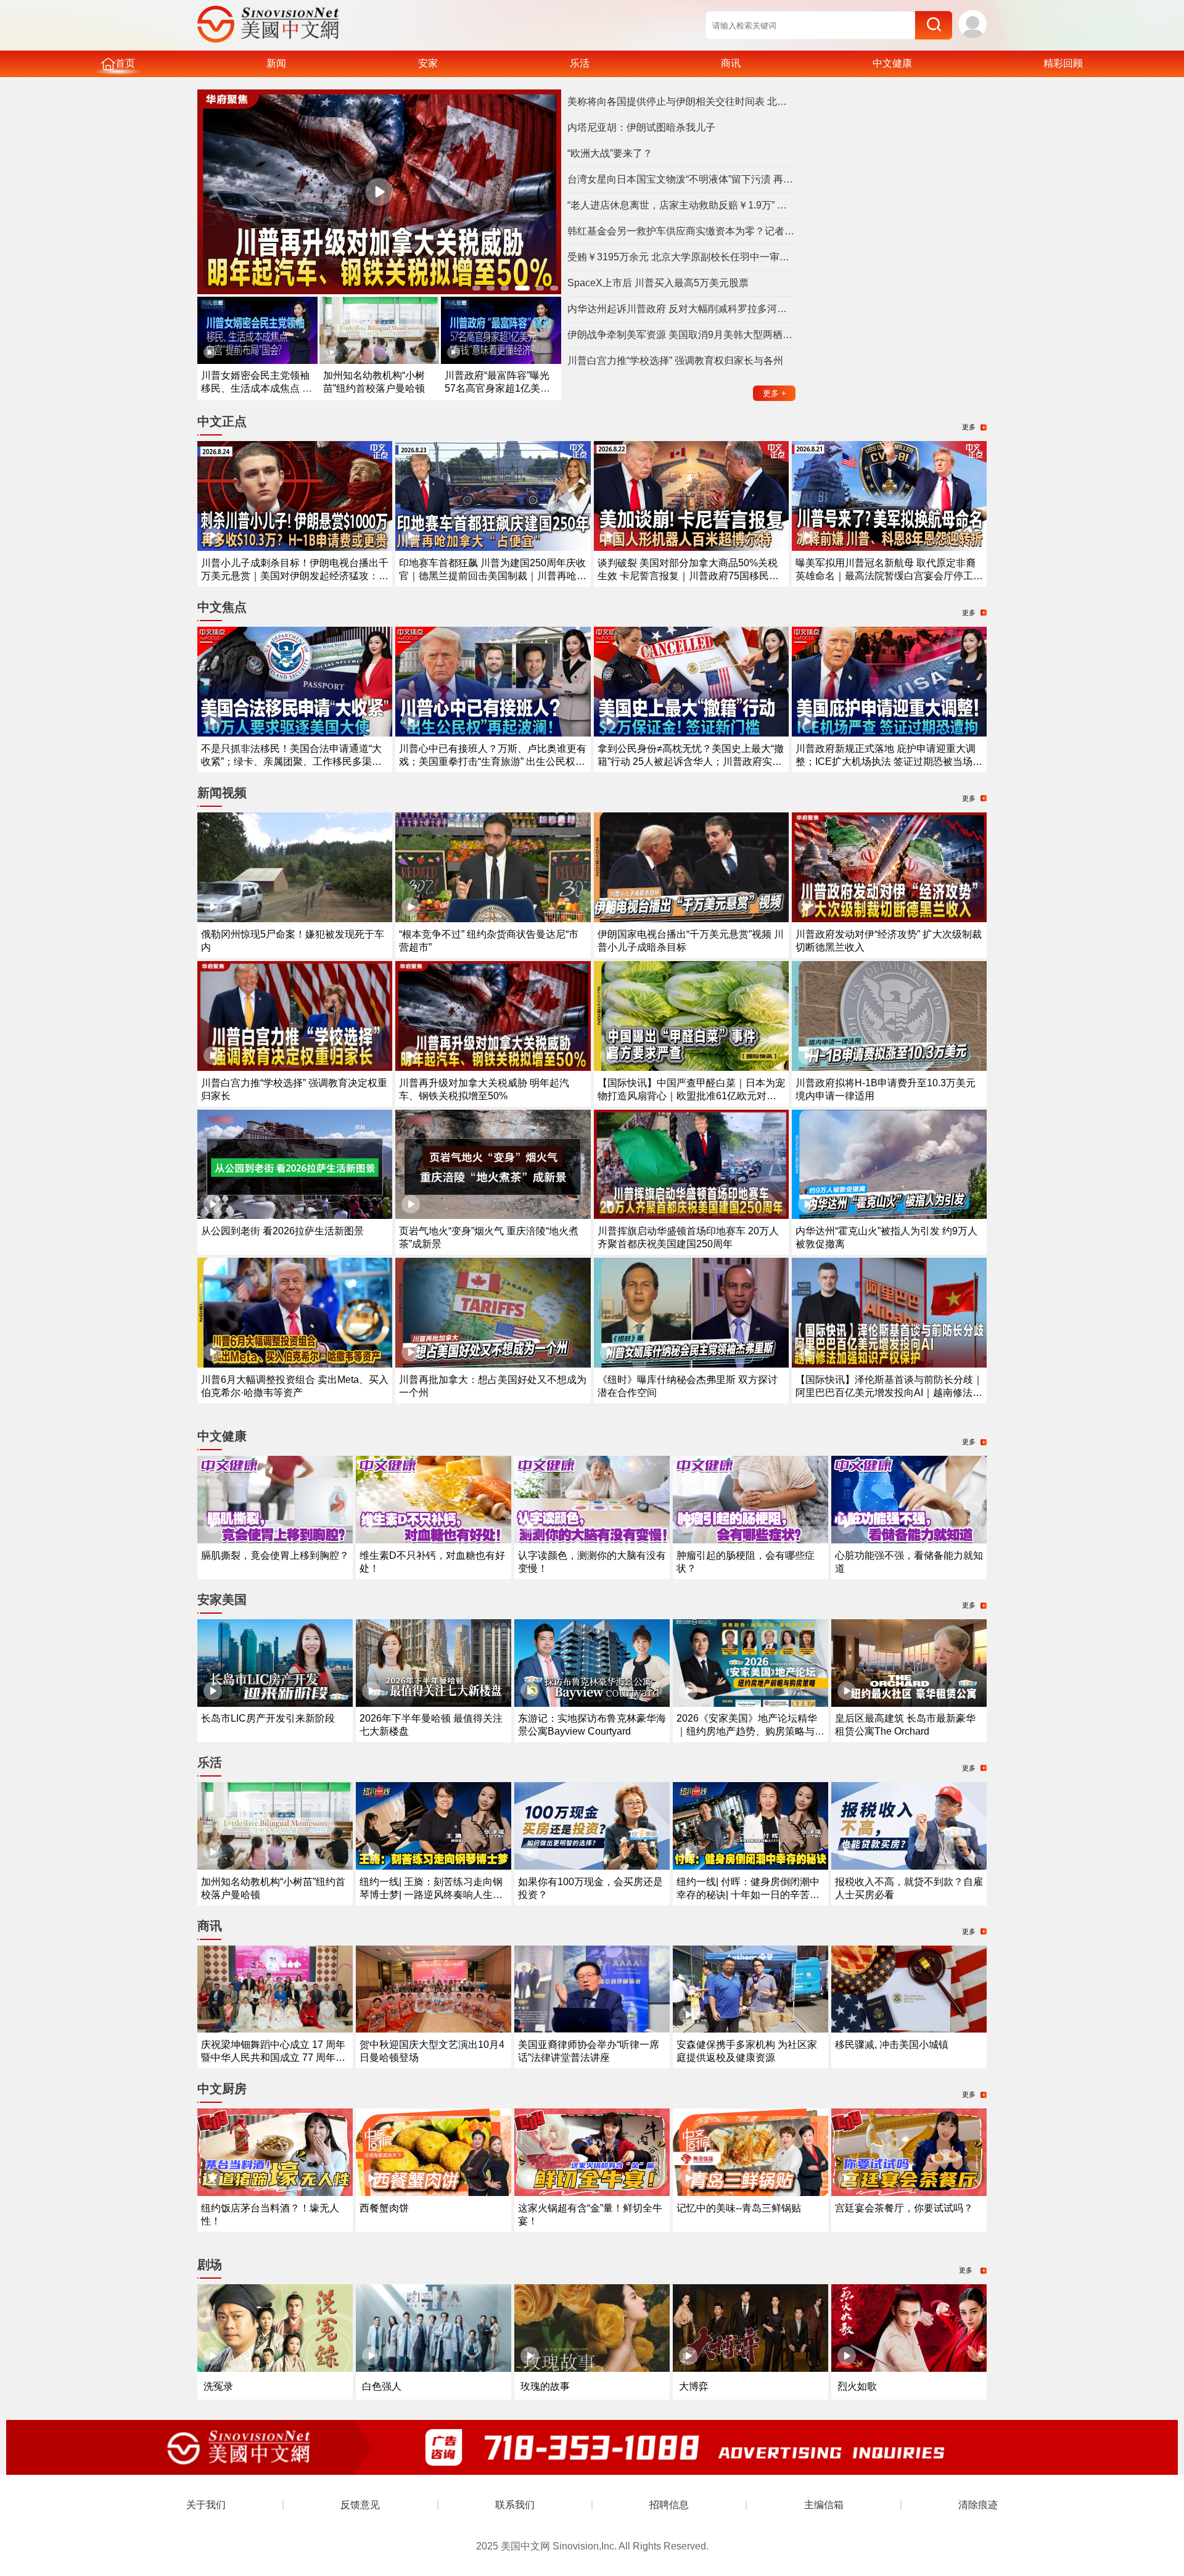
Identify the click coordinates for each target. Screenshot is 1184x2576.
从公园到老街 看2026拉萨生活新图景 (282, 1231)
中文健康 (892, 63)
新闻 (276, 63)
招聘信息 (669, 2505)
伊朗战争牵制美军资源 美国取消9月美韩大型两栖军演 (681, 335)
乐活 (580, 63)
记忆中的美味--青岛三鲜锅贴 (739, 2208)
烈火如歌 (857, 2386)
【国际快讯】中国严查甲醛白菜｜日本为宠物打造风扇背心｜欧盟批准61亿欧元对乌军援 (691, 1096)
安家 (428, 63)
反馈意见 (360, 2505)
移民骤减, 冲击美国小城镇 (892, 2045)
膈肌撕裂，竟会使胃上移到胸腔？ (275, 1555)
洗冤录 (218, 2386)
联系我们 (515, 2505)
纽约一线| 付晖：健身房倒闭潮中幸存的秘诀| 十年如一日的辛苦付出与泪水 (748, 1895)
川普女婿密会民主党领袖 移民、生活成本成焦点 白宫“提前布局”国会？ (257, 388)
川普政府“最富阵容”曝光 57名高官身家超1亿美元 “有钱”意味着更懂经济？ (497, 388)
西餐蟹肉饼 (384, 2208)
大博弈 (694, 2386)
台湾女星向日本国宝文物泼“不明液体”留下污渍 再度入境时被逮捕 (681, 179)
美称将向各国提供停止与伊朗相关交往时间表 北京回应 (681, 101)
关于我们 (206, 2505)
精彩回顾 (1063, 63)
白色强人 (382, 2386)
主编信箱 (824, 2505)
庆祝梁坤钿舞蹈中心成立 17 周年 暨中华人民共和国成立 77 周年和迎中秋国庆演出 (273, 2058)
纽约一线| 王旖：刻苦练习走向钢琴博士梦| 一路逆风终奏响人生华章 (431, 1895)
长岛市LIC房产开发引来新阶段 (268, 1718)
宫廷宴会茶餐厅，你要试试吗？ (904, 2208)
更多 (775, 393)
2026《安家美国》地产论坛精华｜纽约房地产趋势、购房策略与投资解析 (750, 1731)
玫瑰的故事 (545, 2386)
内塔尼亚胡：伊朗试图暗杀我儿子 (641, 127)
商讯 (731, 63)
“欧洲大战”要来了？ (610, 153)
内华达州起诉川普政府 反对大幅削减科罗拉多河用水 (681, 309)
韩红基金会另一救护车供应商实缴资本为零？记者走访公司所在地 (681, 231)
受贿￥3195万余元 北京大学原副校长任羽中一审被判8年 (681, 257)
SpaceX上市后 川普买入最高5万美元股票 (658, 283)
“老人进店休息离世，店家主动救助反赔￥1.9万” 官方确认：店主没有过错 (681, 205)
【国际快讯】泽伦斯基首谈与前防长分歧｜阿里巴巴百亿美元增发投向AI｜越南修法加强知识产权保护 (889, 1393)
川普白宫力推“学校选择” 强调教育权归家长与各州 (675, 361)
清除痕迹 (978, 2505)
